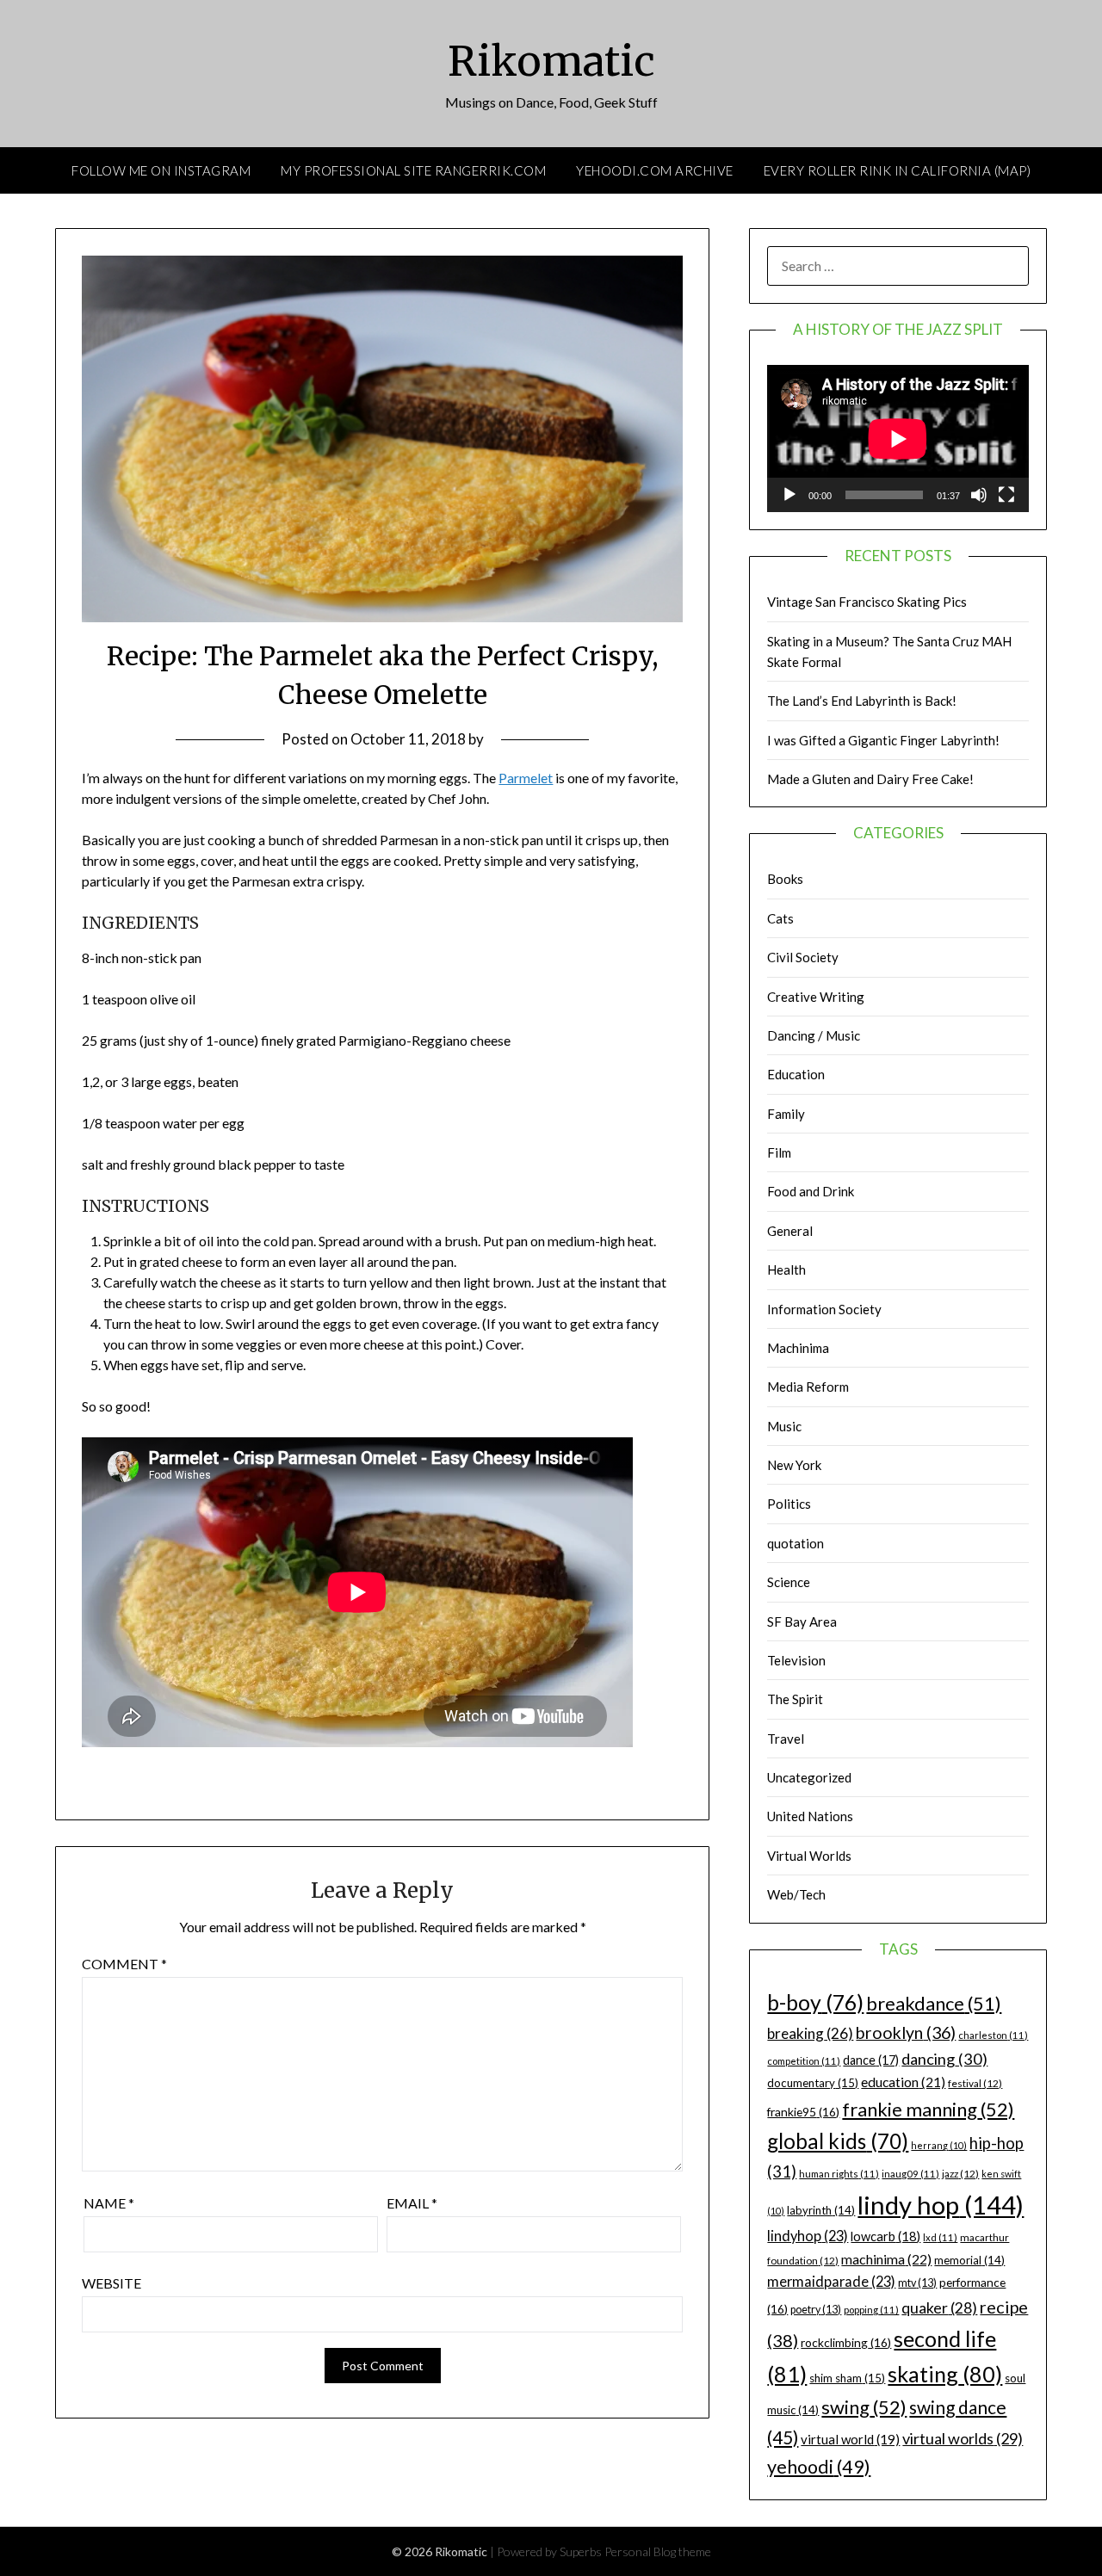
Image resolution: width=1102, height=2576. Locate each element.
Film (779, 1152)
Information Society (824, 1309)
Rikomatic (551, 61)
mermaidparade (831, 2281)
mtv (917, 2283)
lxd (940, 2237)
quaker (939, 2308)
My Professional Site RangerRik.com (413, 170)
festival (975, 2083)
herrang (939, 2145)
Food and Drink (811, 1191)
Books (785, 879)
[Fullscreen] (1006, 495)
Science (789, 1582)
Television (796, 1660)
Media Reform (808, 1387)
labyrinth (821, 2210)
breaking (810, 2033)
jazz (960, 2174)
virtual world (850, 2439)
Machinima (798, 1348)
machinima (886, 2259)
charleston (993, 2035)
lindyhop (808, 2236)
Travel (786, 1739)
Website (111, 2283)
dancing (944, 2059)
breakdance (934, 2003)
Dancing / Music (814, 1035)
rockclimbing (846, 2342)
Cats (780, 918)
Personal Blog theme (658, 2551)
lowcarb (885, 2236)
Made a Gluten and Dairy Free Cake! (870, 779)
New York (794, 1465)
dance (871, 2060)
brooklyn (906, 2032)
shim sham (847, 2378)
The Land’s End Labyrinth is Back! (862, 701)
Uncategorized (809, 1777)
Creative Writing (816, 997)
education (903, 2082)
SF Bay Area (802, 1622)
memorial (969, 2260)
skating (945, 2374)
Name (109, 2203)
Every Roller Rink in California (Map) (898, 170)
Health (786, 1269)
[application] (898, 439)
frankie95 (803, 2112)
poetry (816, 2310)
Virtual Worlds (809, 1856)
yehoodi (819, 2467)
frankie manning (928, 2109)
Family (786, 1114)
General (790, 1231)
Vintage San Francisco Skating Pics (867, 602)
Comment (124, 1964)
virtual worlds (963, 2438)
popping (871, 2310)
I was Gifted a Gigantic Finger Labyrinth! (883, 740)
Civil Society (803, 957)
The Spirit (795, 1699)
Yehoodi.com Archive (655, 170)
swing (864, 2407)
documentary (813, 2083)
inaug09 (910, 2174)
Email (412, 2203)
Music (784, 1426)
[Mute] (979, 495)
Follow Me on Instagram (161, 170)
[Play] (789, 495)
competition (804, 2061)
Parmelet (526, 778)
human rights (839, 2174)
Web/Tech (796, 1894)
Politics (789, 1504)
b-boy (815, 2002)
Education (796, 1074)
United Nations (810, 1816)
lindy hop (941, 2205)
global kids (838, 2141)
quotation (796, 1543)
